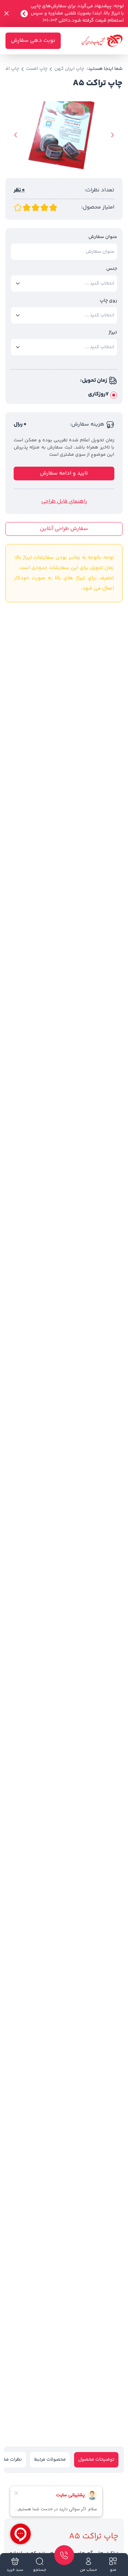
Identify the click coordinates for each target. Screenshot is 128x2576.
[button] (112, 135)
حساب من (88, 2570)
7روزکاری (98, 394)
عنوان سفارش (103, 237)
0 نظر (19, 190)
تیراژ (113, 333)
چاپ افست (37, 69)
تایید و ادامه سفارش (64, 473)
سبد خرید (15, 2570)
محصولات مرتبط (50, 2460)
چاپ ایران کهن (69, 69)
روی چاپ (108, 301)
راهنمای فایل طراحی (64, 502)
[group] (64, 136)
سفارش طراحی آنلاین (64, 529)
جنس (112, 269)
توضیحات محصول (96, 2460)
